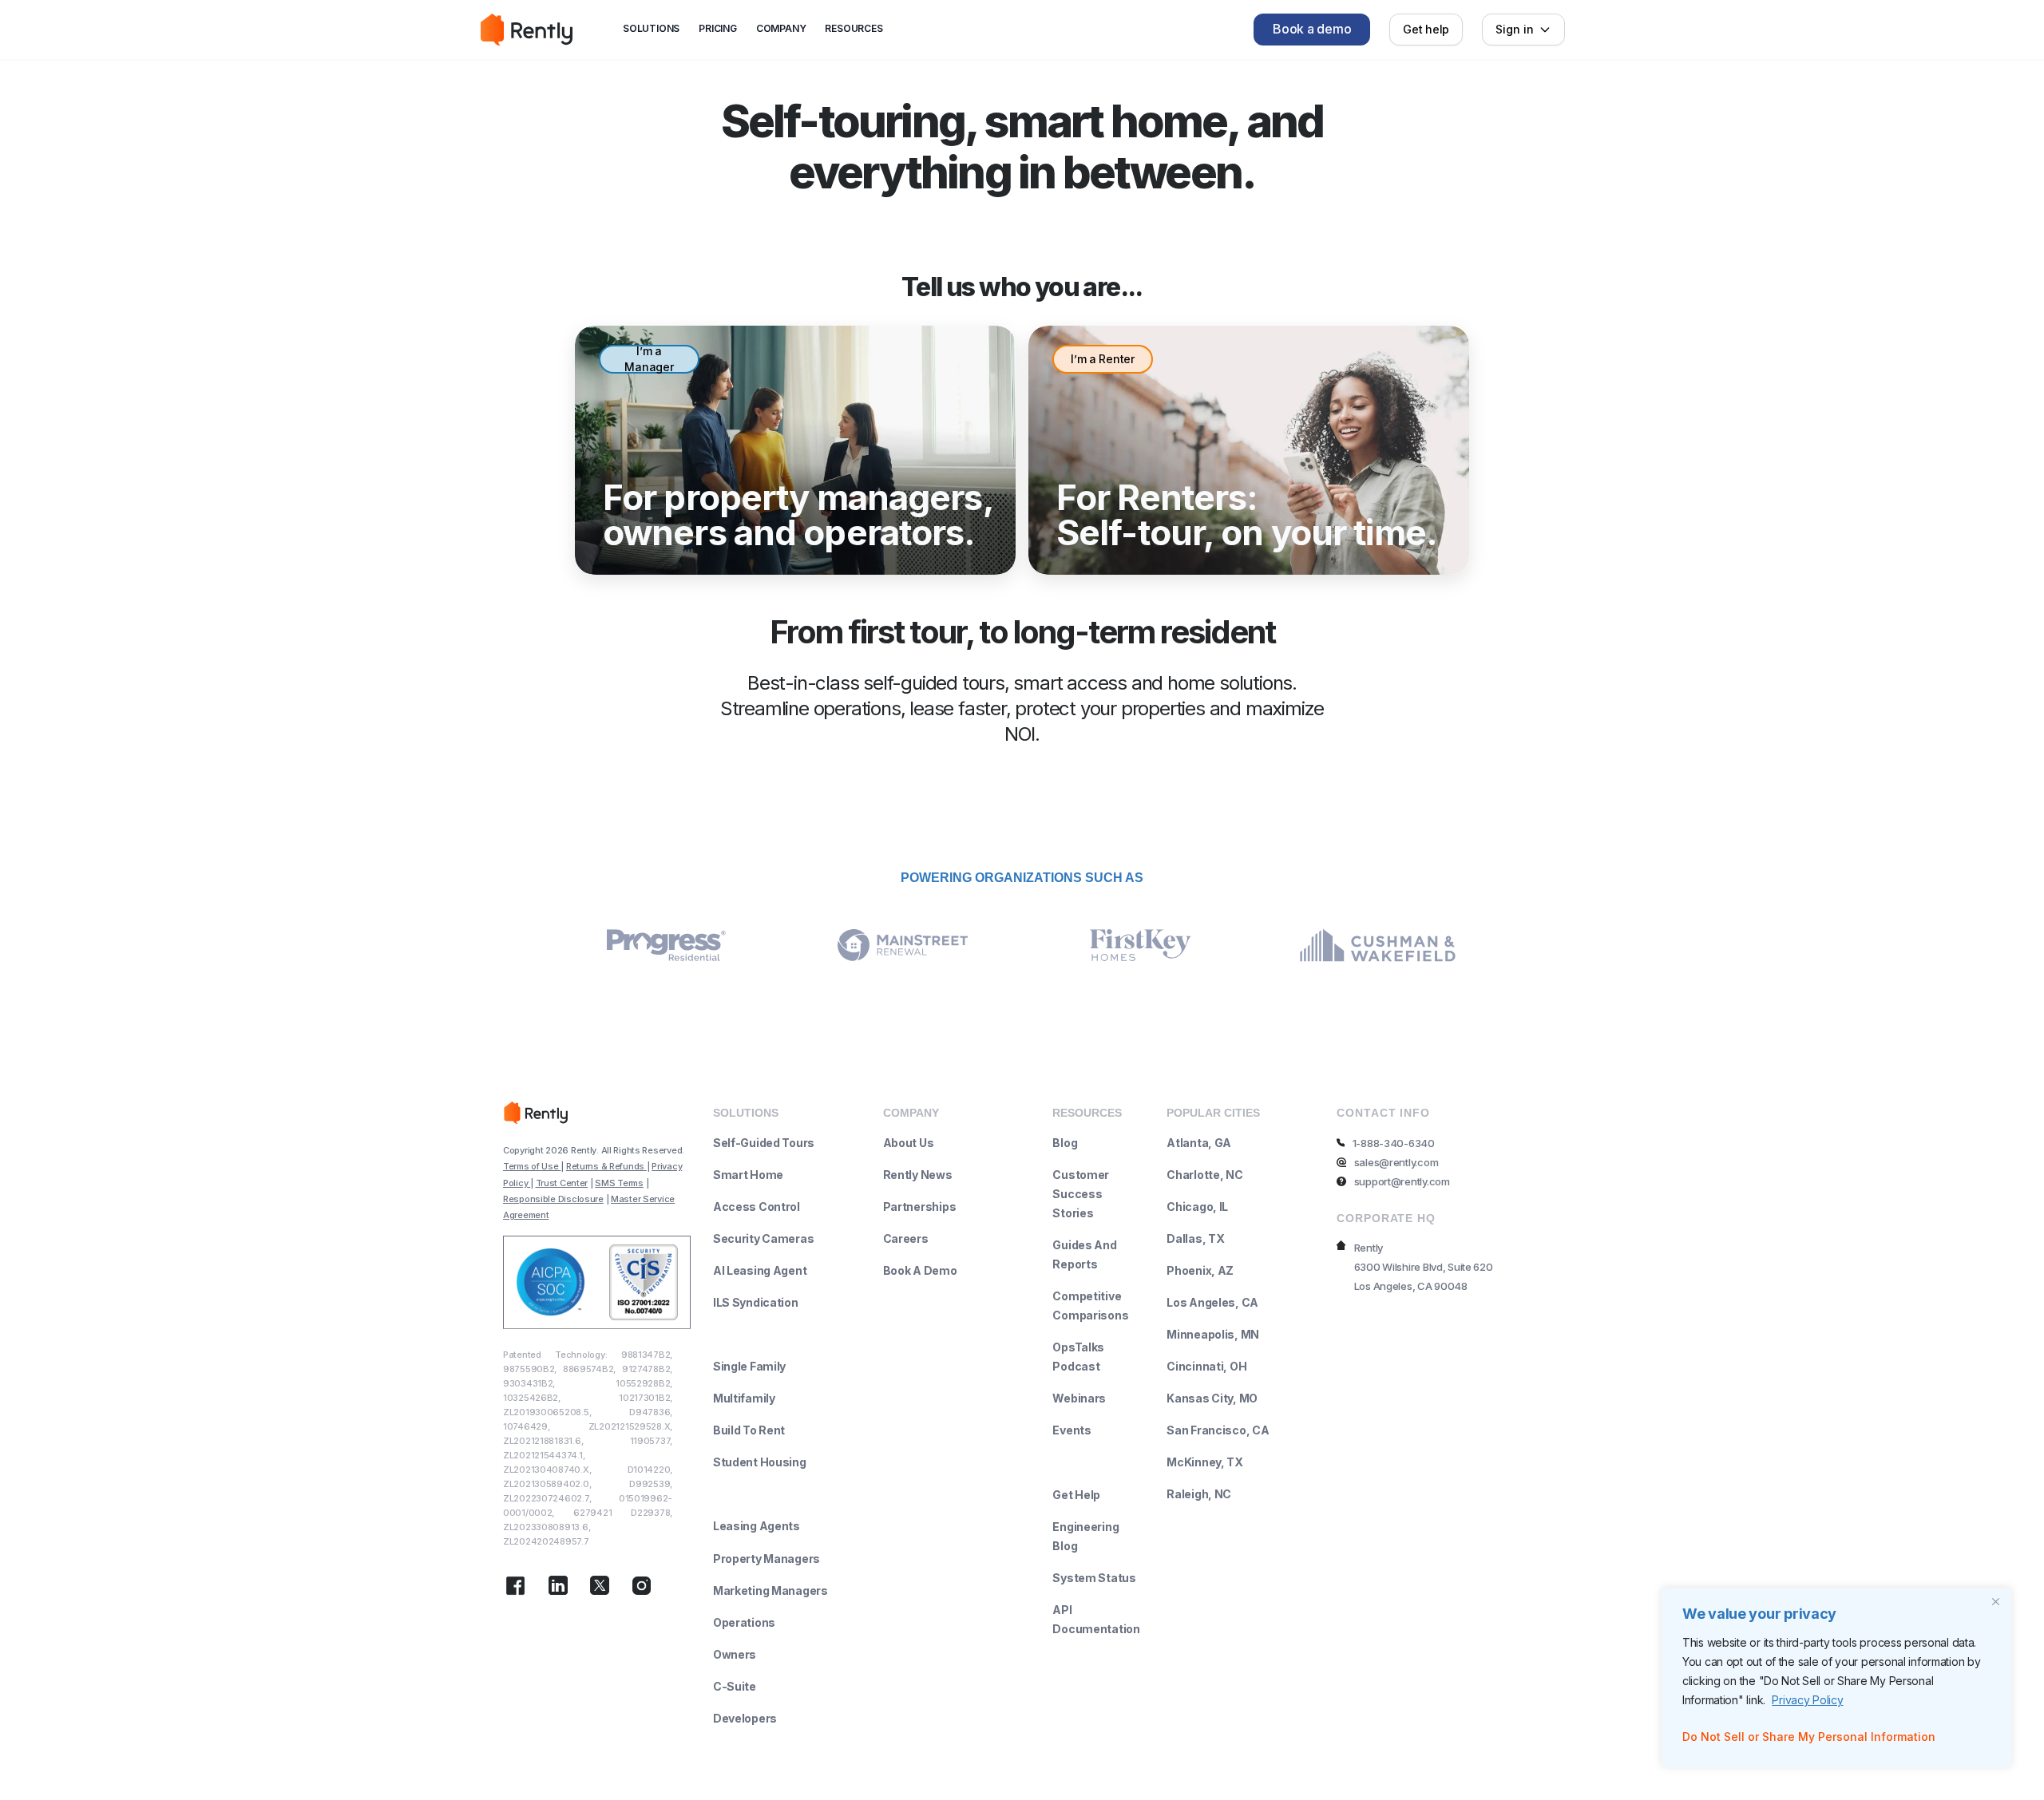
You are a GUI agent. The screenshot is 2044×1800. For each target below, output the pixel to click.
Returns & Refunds (606, 1166)
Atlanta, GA (1199, 1143)
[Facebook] (515, 1588)
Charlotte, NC (1204, 1175)
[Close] (1995, 1601)
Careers (906, 1238)
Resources (854, 28)
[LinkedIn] (558, 1588)
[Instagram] (642, 1588)
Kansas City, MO (1212, 1398)
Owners (735, 1654)
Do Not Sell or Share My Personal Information (1809, 1737)
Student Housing (760, 1462)
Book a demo (1312, 29)
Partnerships (920, 1207)
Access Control (757, 1207)
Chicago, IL (1197, 1207)
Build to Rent (749, 1430)
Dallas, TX (1195, 1238)
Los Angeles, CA (1212, 1302)
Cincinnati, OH (1206, 1366)
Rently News (918, 1175)
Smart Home (748, 1175)
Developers (745, 1718)
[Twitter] (600, 1588)
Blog (1065, 1143)
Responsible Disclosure (553, 1199)
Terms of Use (532, 1166)
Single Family (749, 1366)
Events (1072, 1430)
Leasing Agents (757, 1526)
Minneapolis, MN (1213, 1334)
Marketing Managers (770, 1590)
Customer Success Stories (1081, 1194)
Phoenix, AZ (1200, 1270)
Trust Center (562, 1183)
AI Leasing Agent (760, 1270)
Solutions (651, 28)
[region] (1836, 1678)
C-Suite (735, 1686)
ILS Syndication (756, 1302)
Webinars (1079, 1398)
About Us (909, 1143)
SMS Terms (619, 1183)
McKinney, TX (1205, 1462)
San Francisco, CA (1218, 1430)
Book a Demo (920, 1270)
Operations (744, 1622)
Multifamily (744, 1398)
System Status (1094, 1578)
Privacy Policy (1807, 1700)
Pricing (718, 28)
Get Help (1076, 1495)
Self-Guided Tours (764, 1143)
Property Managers (766, 1559)
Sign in (1515, 29)
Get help (1426, 29)
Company (781, 28)
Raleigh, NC (1199, 1494)
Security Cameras (764, 1238)
